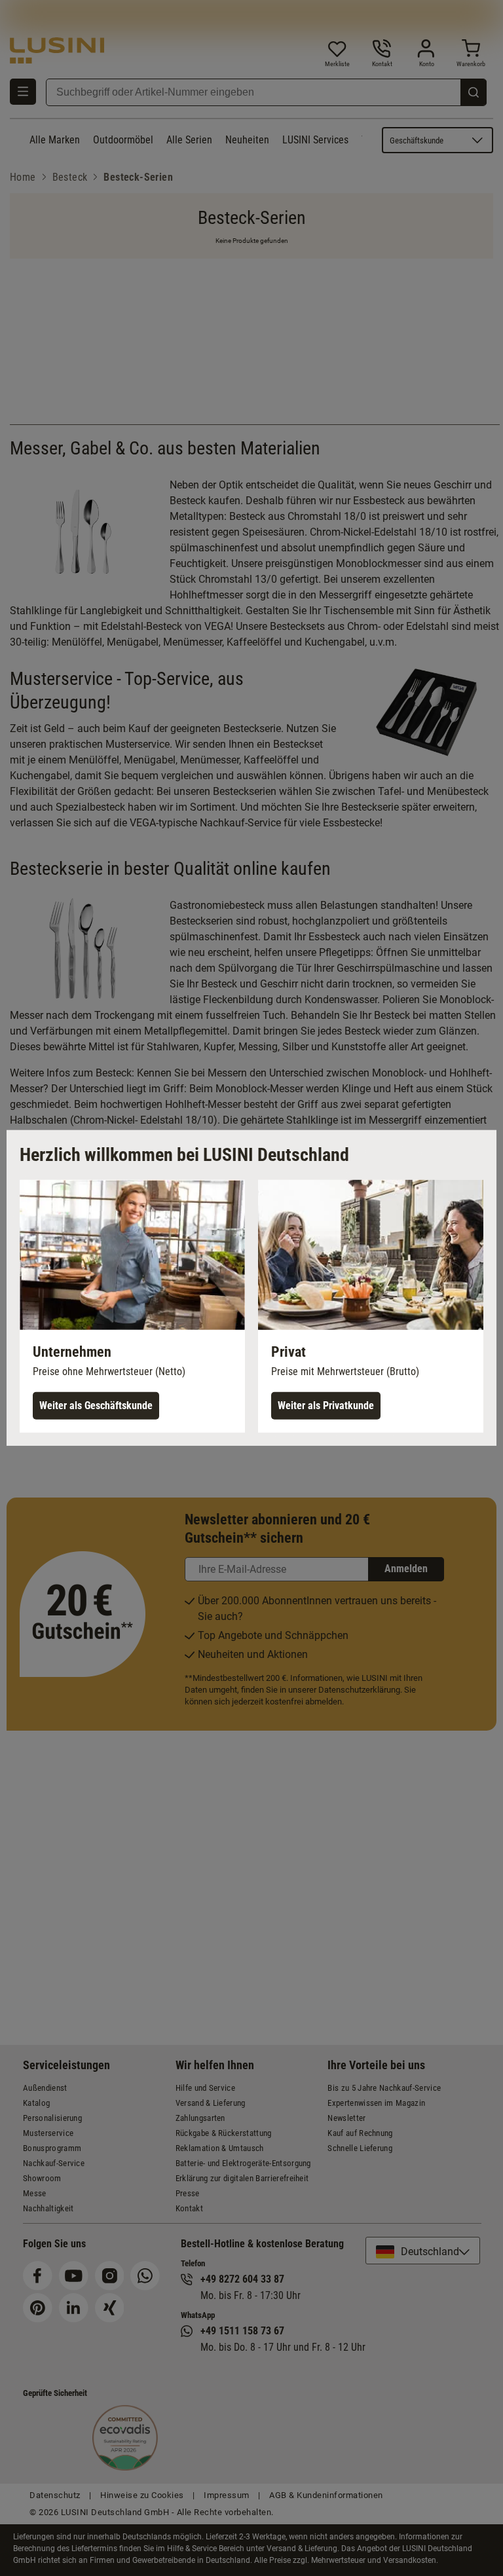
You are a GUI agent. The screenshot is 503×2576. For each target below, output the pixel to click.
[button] (132, 1306)
